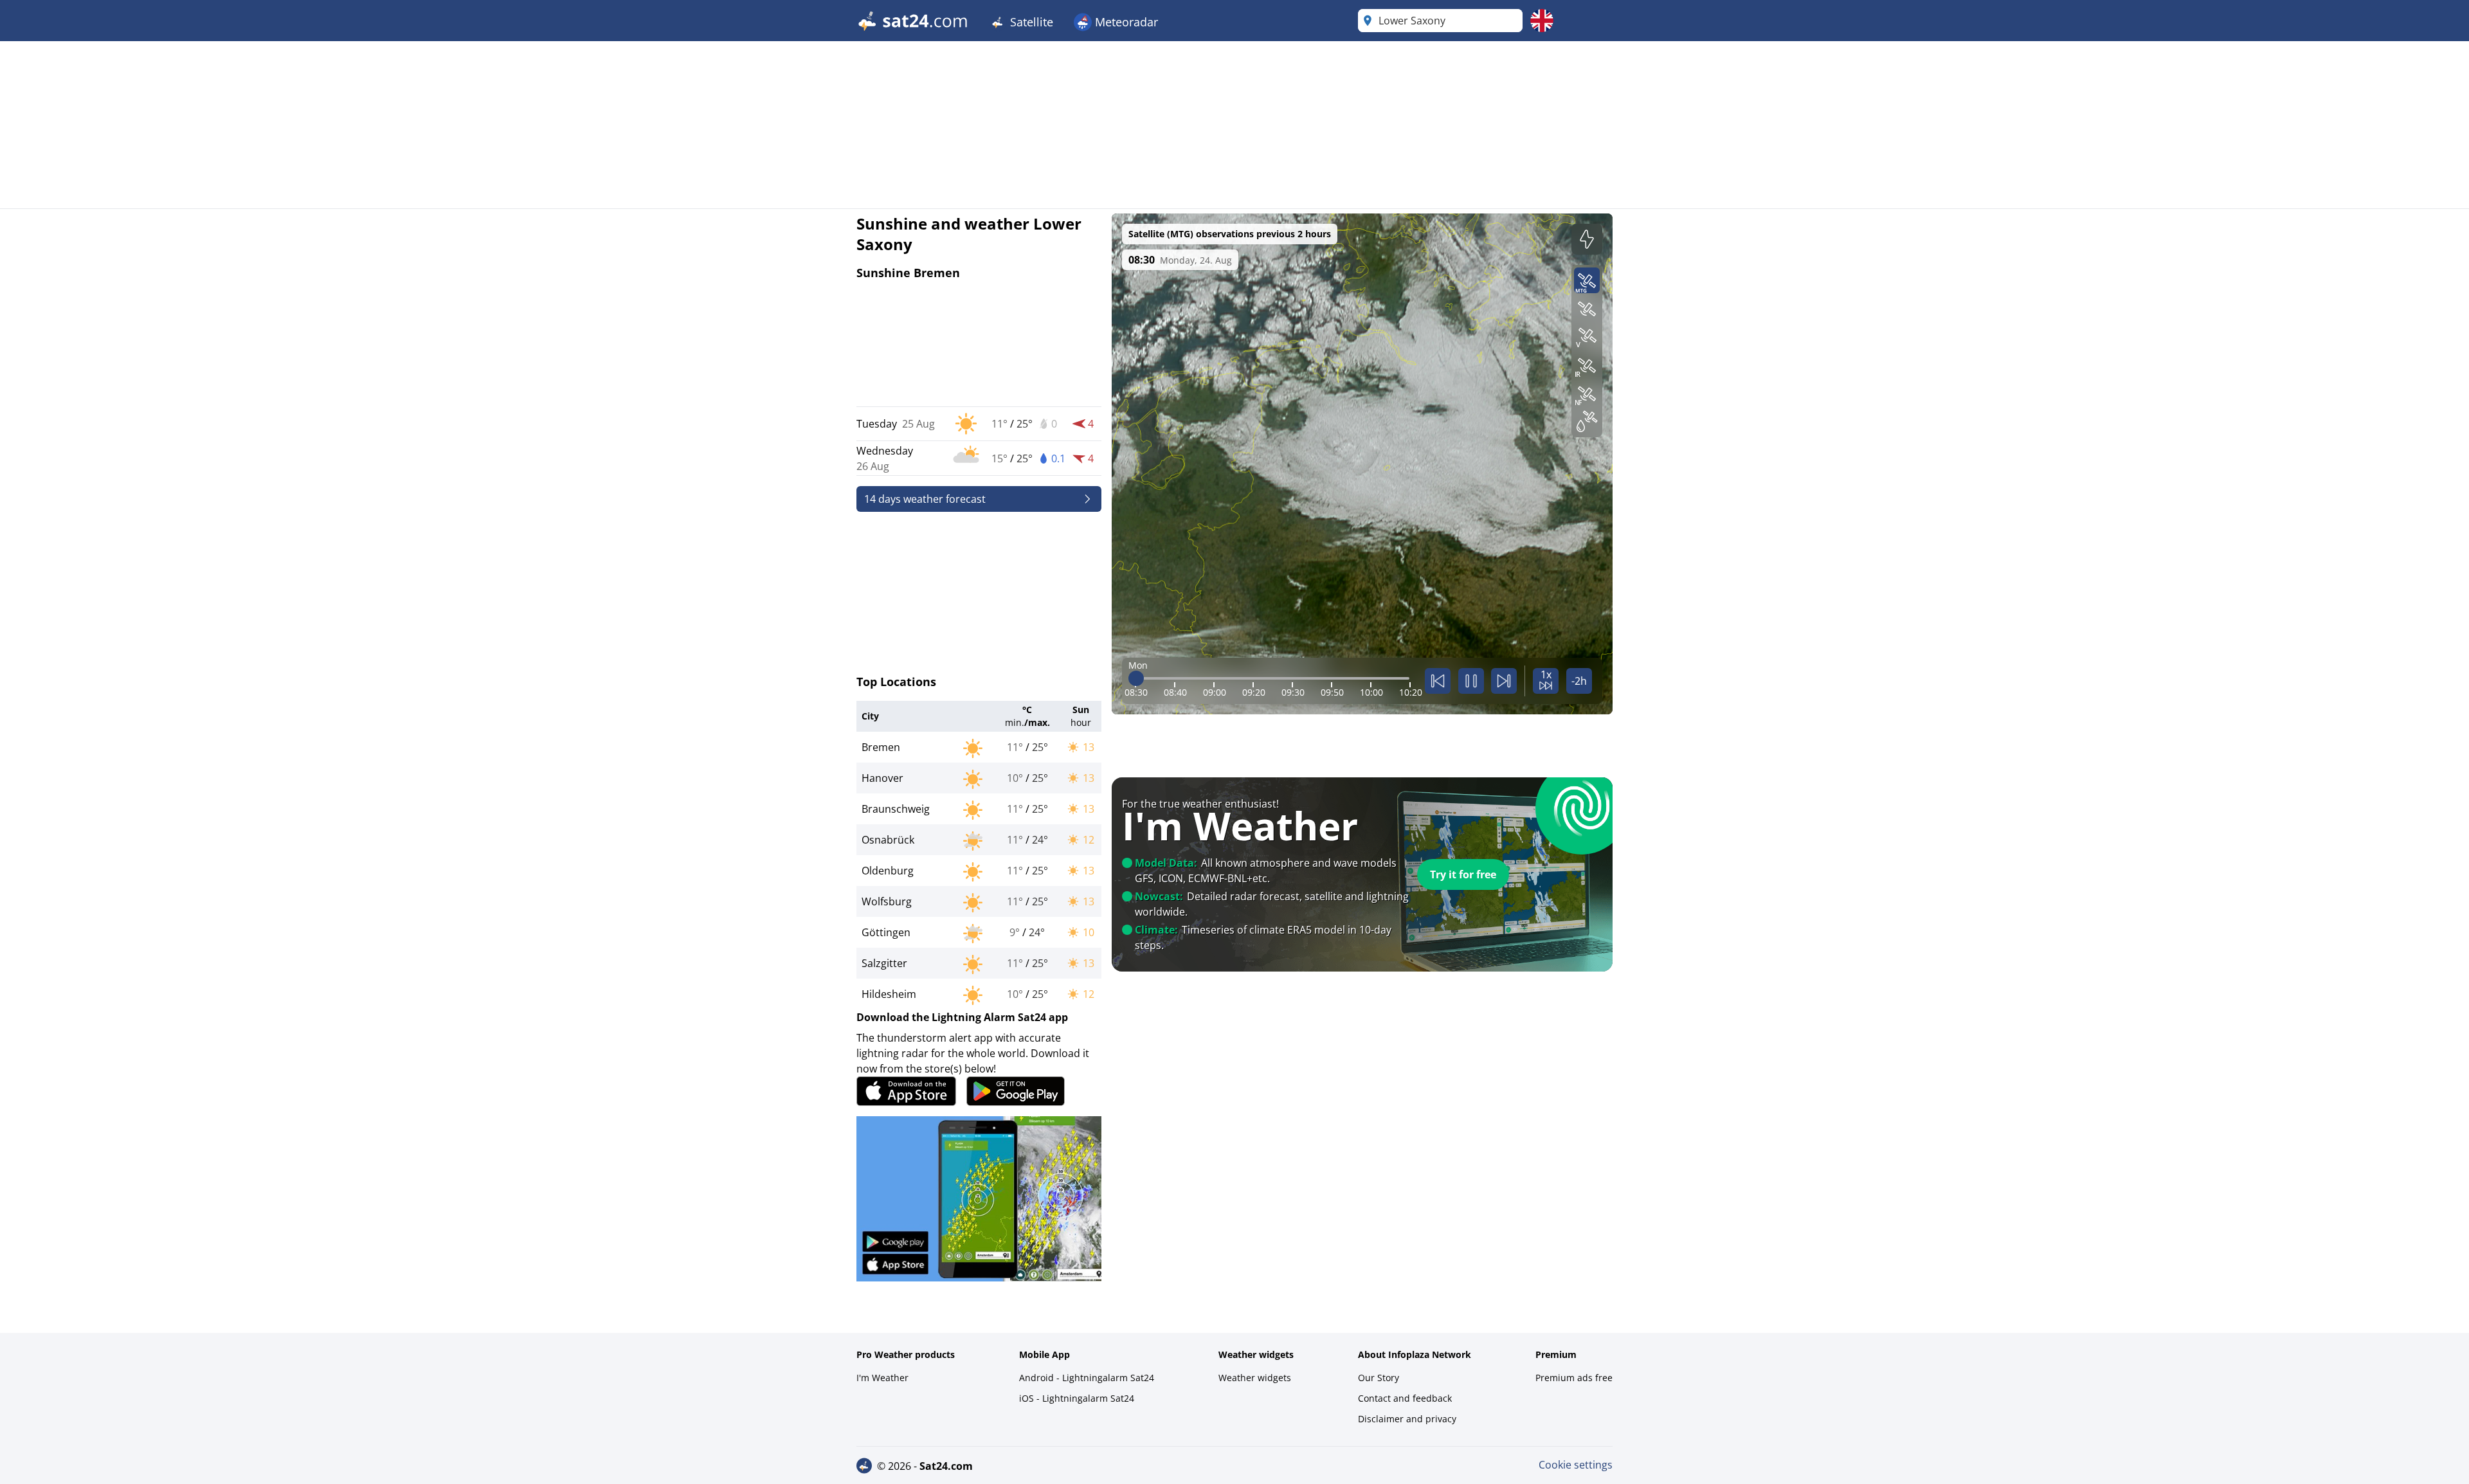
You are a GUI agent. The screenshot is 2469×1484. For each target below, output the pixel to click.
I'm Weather (882, 1378)
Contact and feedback (1405, 1398)
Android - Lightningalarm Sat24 (1087, 1378)
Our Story (1379, 1378)
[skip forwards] (1504, 681)
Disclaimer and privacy (1407, 1419)
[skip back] (1438, 681)
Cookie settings (1576, 1465)
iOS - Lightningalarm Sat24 (1077, 1398)
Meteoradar (1125, 22)
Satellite (1030, 22)
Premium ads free (1574, 1378)
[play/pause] (1471, 681)
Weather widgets (1255, 1378)
